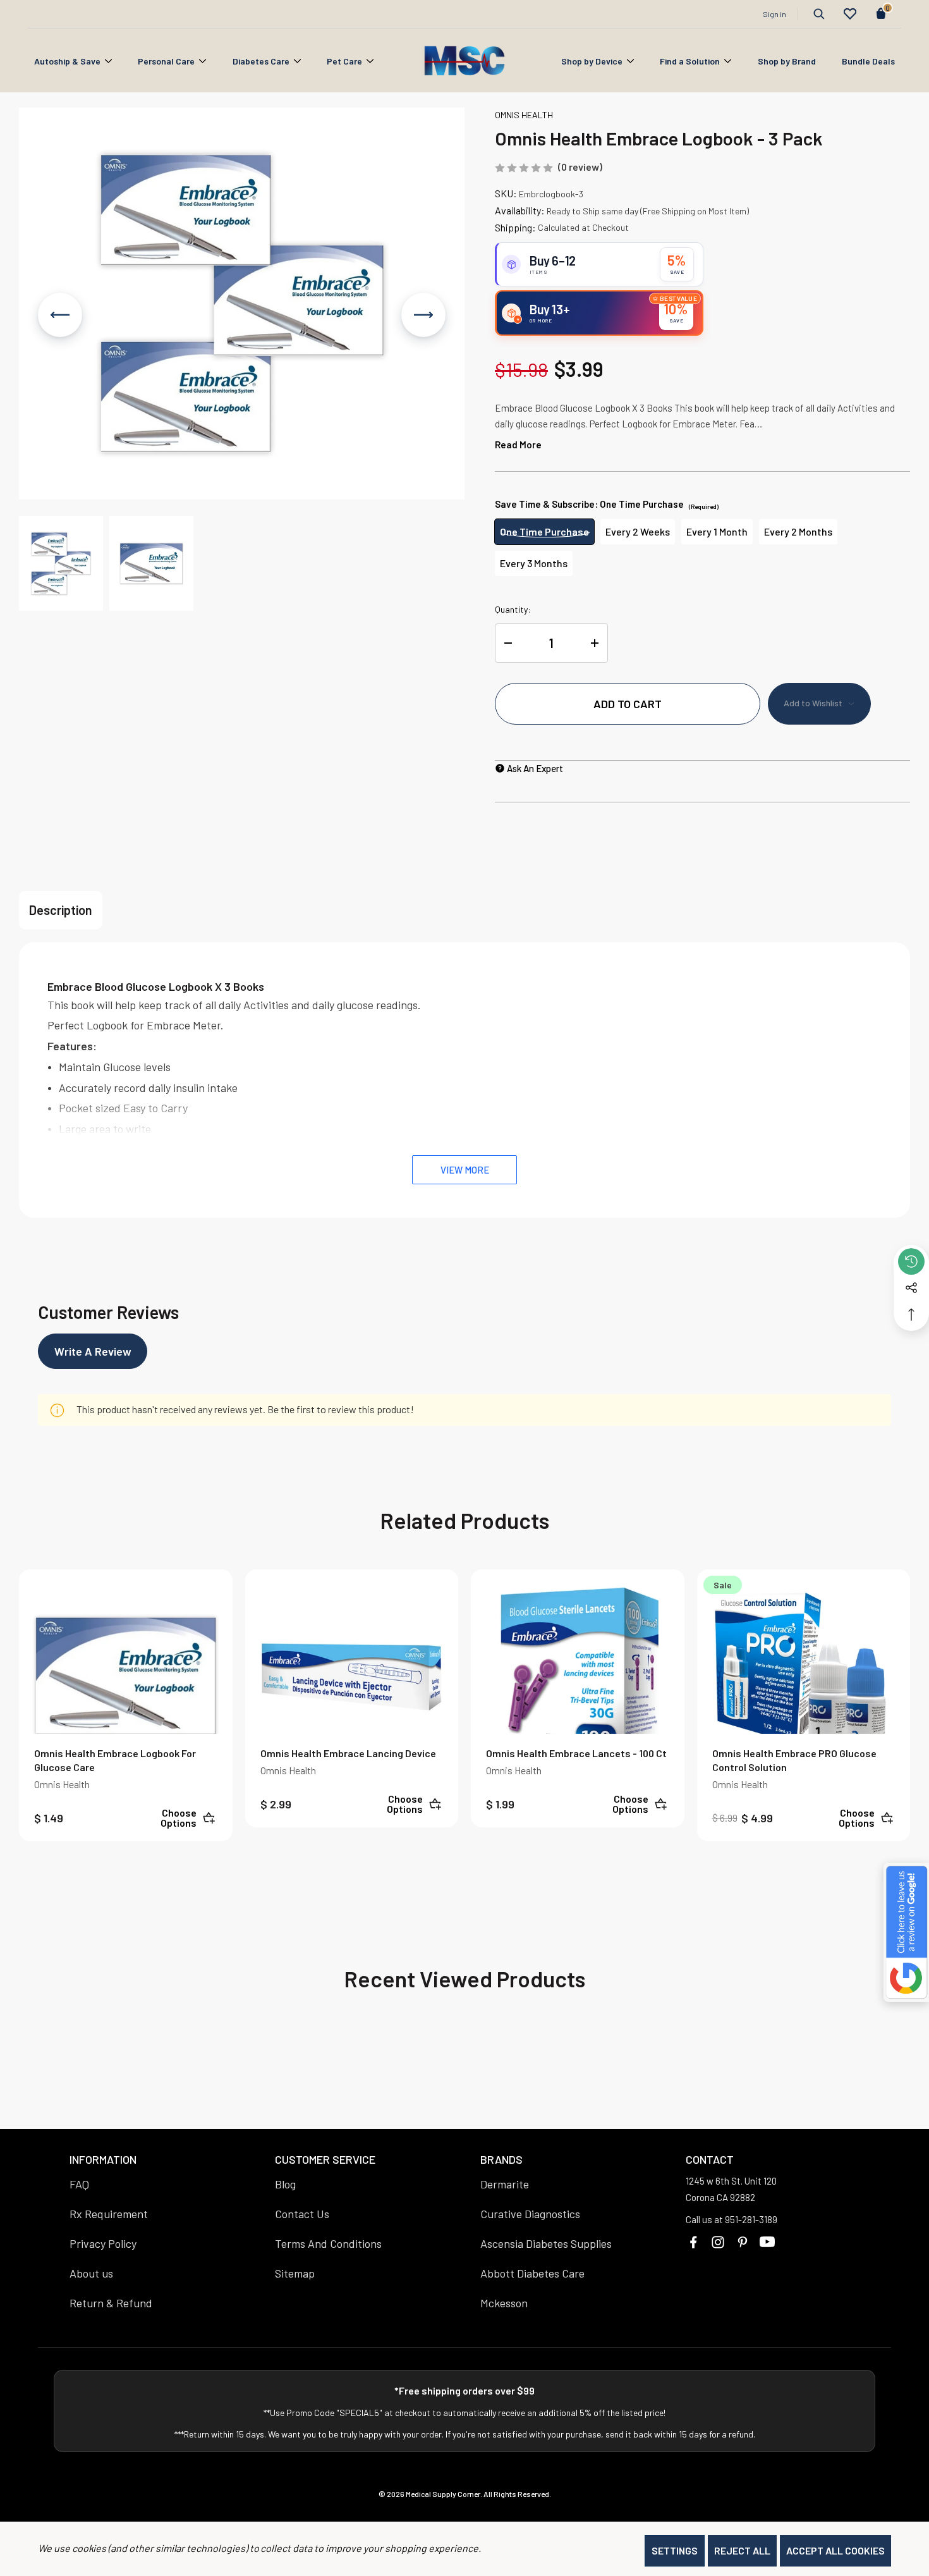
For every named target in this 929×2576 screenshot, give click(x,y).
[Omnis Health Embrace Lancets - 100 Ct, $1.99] (578, 1676)
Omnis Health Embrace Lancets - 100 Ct (576, 1753)
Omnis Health (62, 1784)
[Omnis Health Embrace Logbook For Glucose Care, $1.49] (126, 1676)
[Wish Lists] (850, 14)
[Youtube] (767, 2242)
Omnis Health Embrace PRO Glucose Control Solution (794, 1760)
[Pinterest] (743, 2242)
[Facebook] (693, 2242)
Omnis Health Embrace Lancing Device (348, 1753)
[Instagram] (718, 2242)
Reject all (742, 2550)
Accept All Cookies (835, 2550)
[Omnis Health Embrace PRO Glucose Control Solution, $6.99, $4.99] (804, 1676)
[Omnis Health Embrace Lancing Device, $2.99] (352, 1676)
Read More (518, 445)
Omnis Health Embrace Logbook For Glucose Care (115, 1760)
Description (61, 910)
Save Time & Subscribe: (607, 504)
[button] (61, 563)
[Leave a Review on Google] (906, 1932)
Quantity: (513, 609)
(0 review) (580, 167)
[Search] (819, 14)
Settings (675, 2550)
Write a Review (93, 1351)
